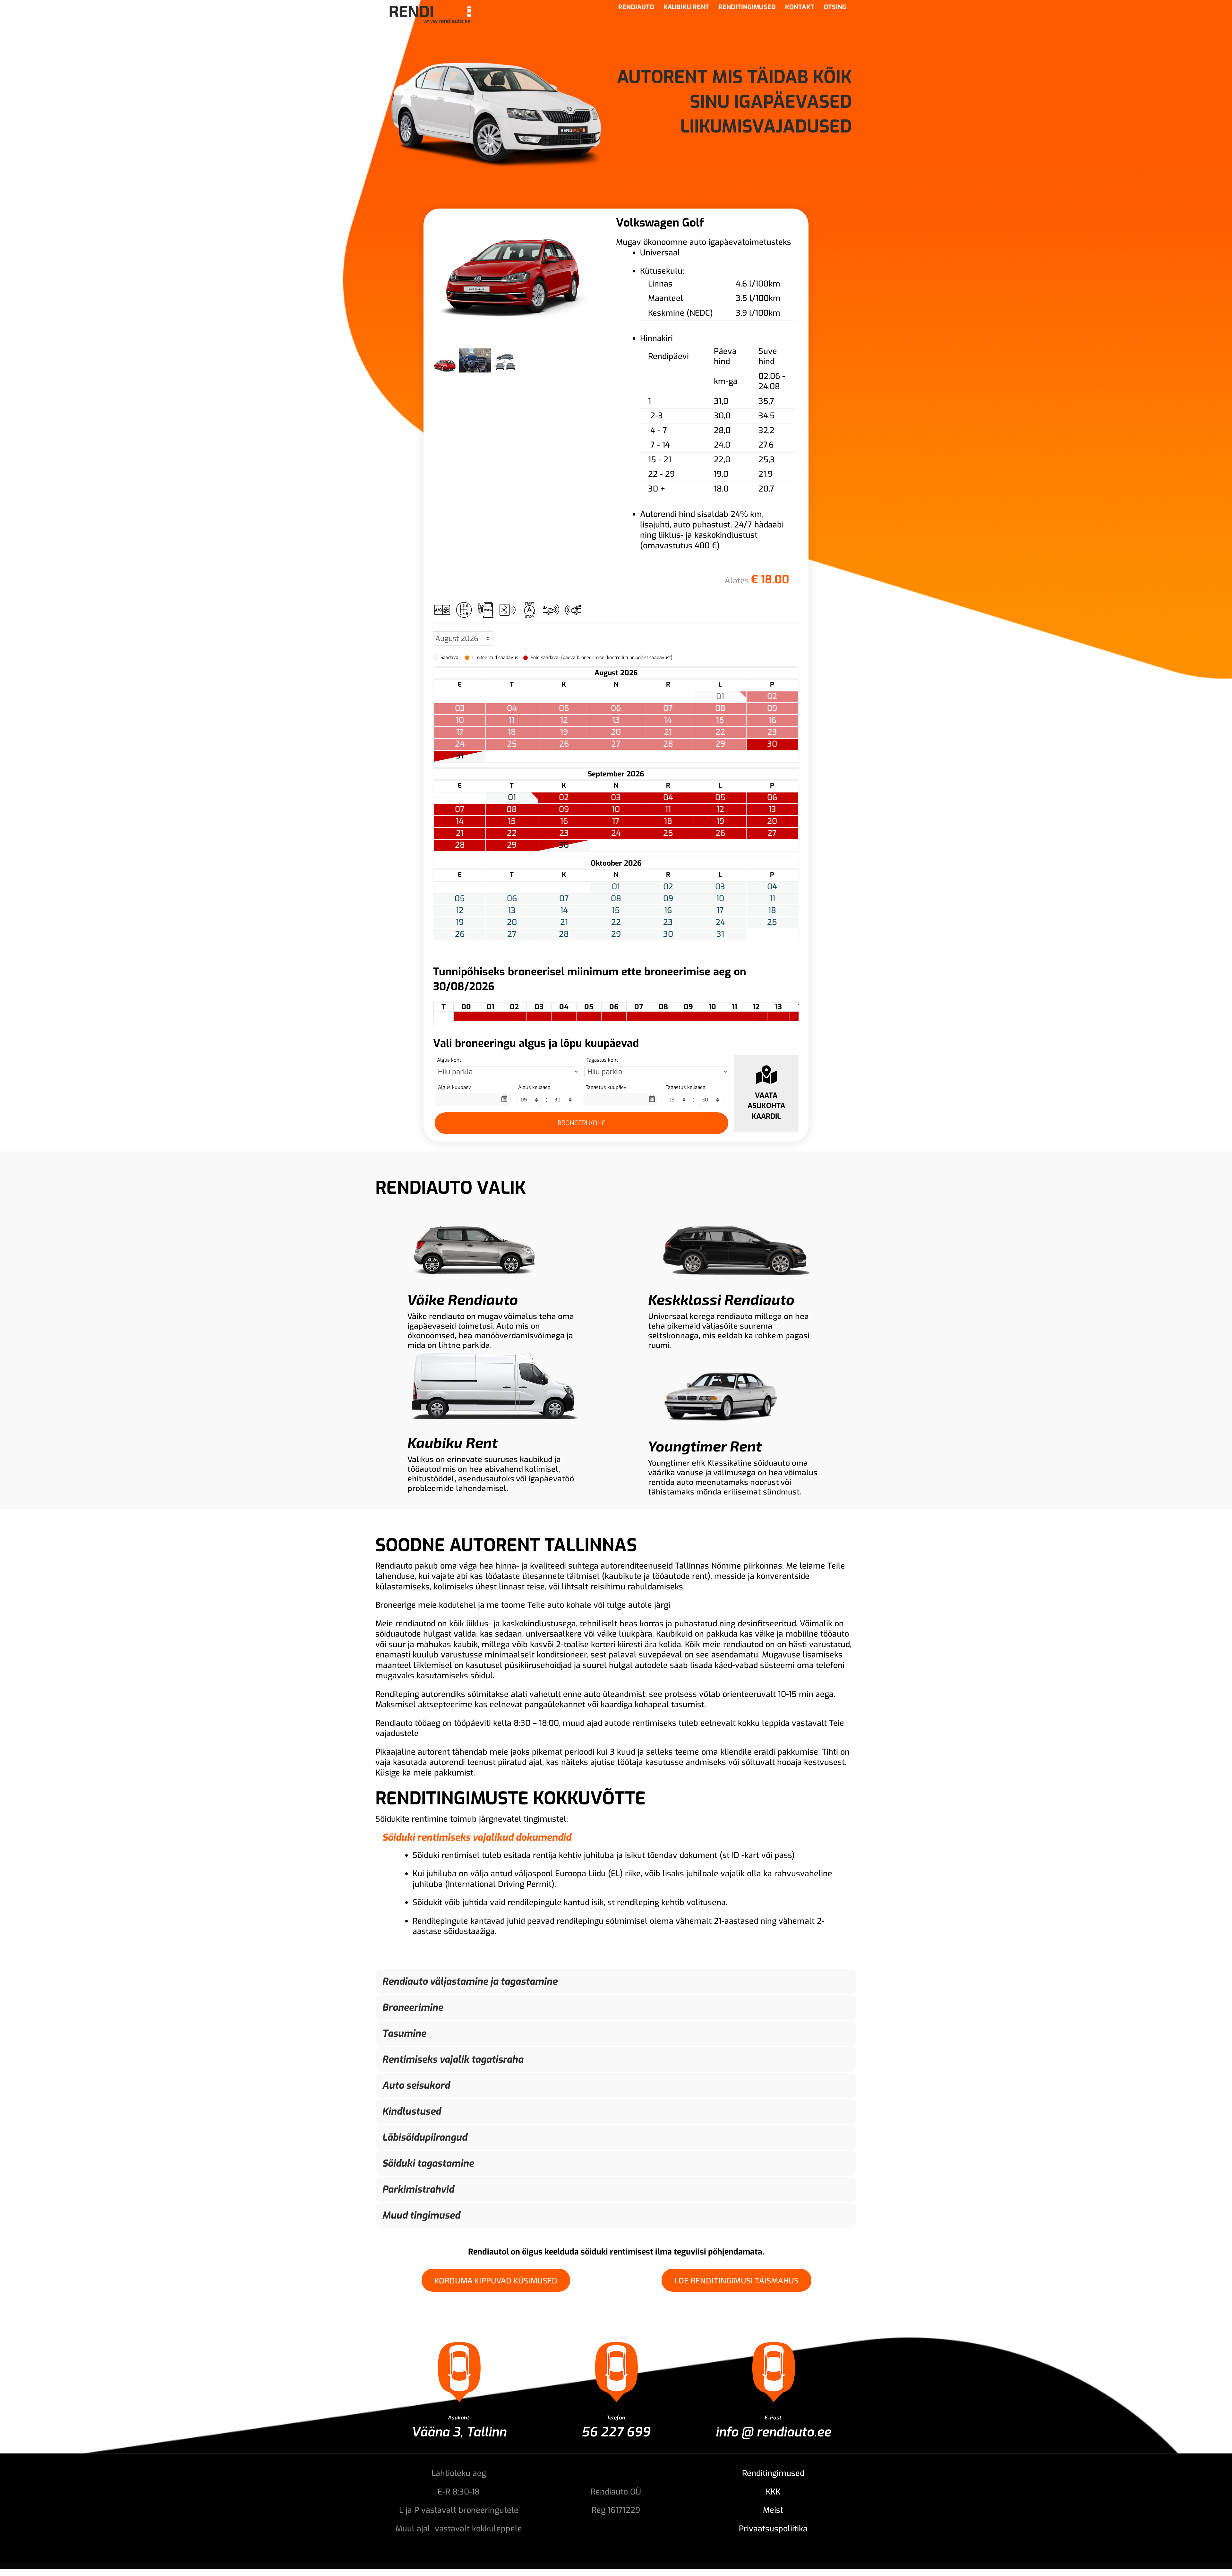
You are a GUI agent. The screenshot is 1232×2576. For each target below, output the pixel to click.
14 (460, 821)
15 (512, 821)
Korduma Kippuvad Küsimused (496, 2280)
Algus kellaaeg (534, 1087)
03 (616, 798)
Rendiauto (636, 8)
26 (720, 833)
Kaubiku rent (686, 8)
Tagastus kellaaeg (686, 1087)
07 (460, 809)
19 (720, 821)
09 (564, 809)
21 (460, 833)
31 (460, 756)
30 (772, 744)
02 (564, 798)
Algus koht (449, 1060)
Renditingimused (747, 8)
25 (668, 833)
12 (720, 809)
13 (772, 809)
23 (564, 833)
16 (564, 821)
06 (772, 798)
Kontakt (800, 8)
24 (616, 833)
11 (668, 809)
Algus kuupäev (454, 1087)
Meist (773, 2510)
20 (772, 821)
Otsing (835, 8)
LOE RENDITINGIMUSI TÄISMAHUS (736, 2280)
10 (616, 809)
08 (512, 809)
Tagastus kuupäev (606, 1087)
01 (512, 798)
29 (512, 845)
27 (772, 833)
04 (668, 798)
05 (720, 798)
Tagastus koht (602, 1060)
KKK (773, 2492)
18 (668, 821)
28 (460, 845)
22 (512, 833)
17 (616, 821)
